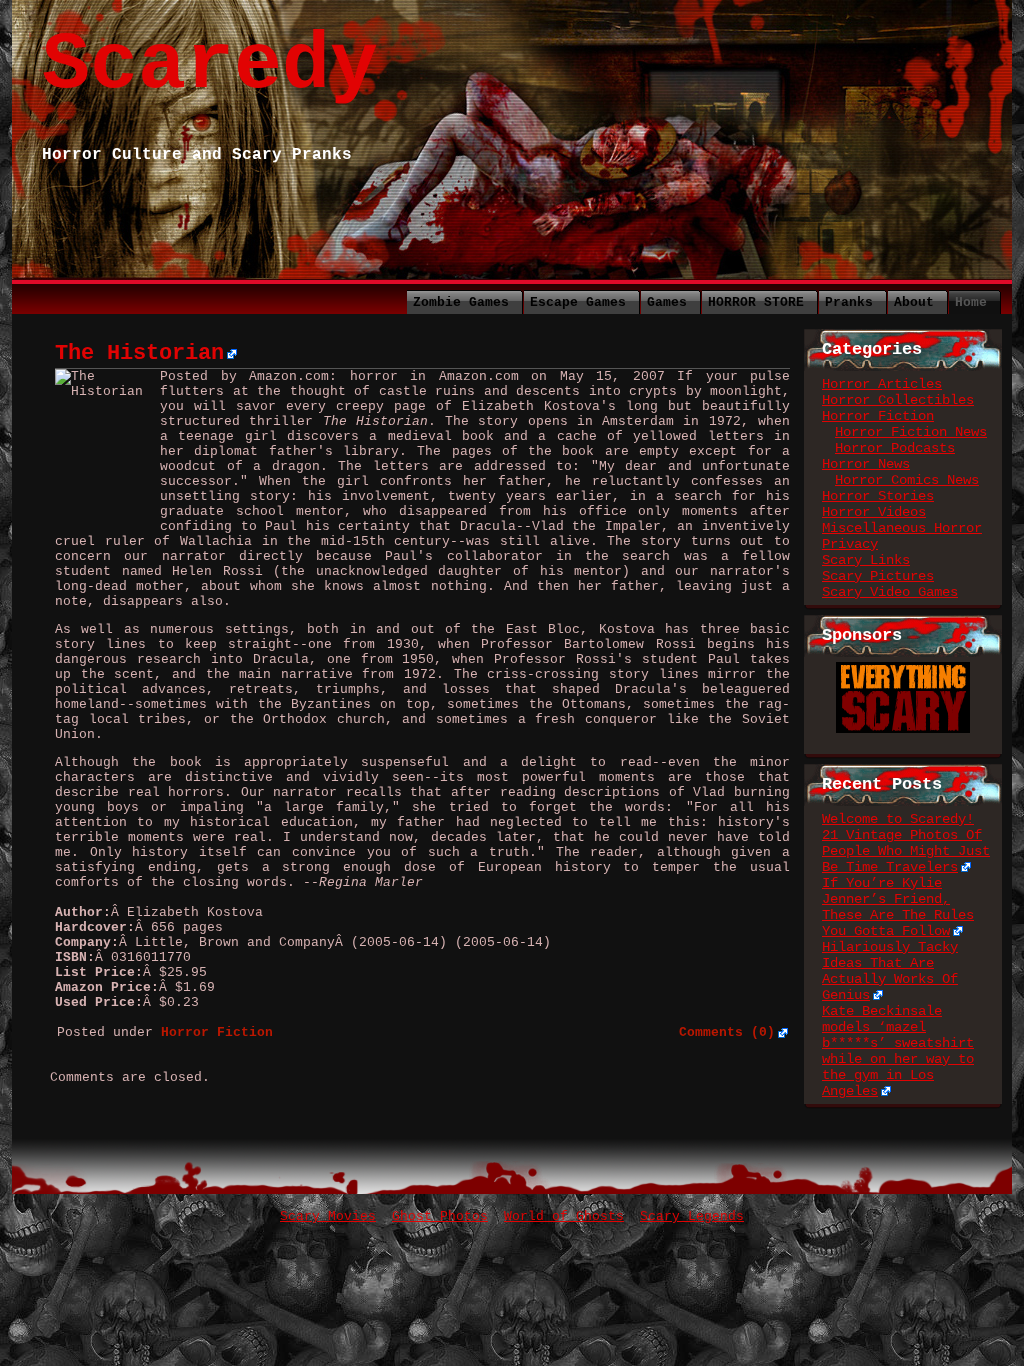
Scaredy (210, 65)
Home (971, 302)
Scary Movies (328, 1216)
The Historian (139, 353)
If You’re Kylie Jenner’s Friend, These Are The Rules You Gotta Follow (898, 907)
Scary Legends (692, 1216)
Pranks (849, 302)
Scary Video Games (890, 592)
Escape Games (578, 302)
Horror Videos (874, 512)
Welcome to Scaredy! (898, 819)
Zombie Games (461, 302)
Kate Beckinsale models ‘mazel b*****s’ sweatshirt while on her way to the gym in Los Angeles (898, 1051)
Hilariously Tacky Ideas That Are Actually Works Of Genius (890, 971)
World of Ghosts (564, 1216)
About (914, 302)
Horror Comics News (907, 480)
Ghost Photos (440, 1216)
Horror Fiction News (911, 432)
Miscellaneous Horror (902, 528)
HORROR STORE (756, 302)
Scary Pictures (878, 576)
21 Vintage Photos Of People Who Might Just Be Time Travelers (906, 851)
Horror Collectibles (898, 400)
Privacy (850, 544)
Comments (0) (727, 1032)
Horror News (866, 464)
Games (667, 302)
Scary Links (866, 560)
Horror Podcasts (895, 448)
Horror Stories (878, 496)
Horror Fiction (878, 416)
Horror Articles (882, 384)
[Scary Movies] (903, 670)
